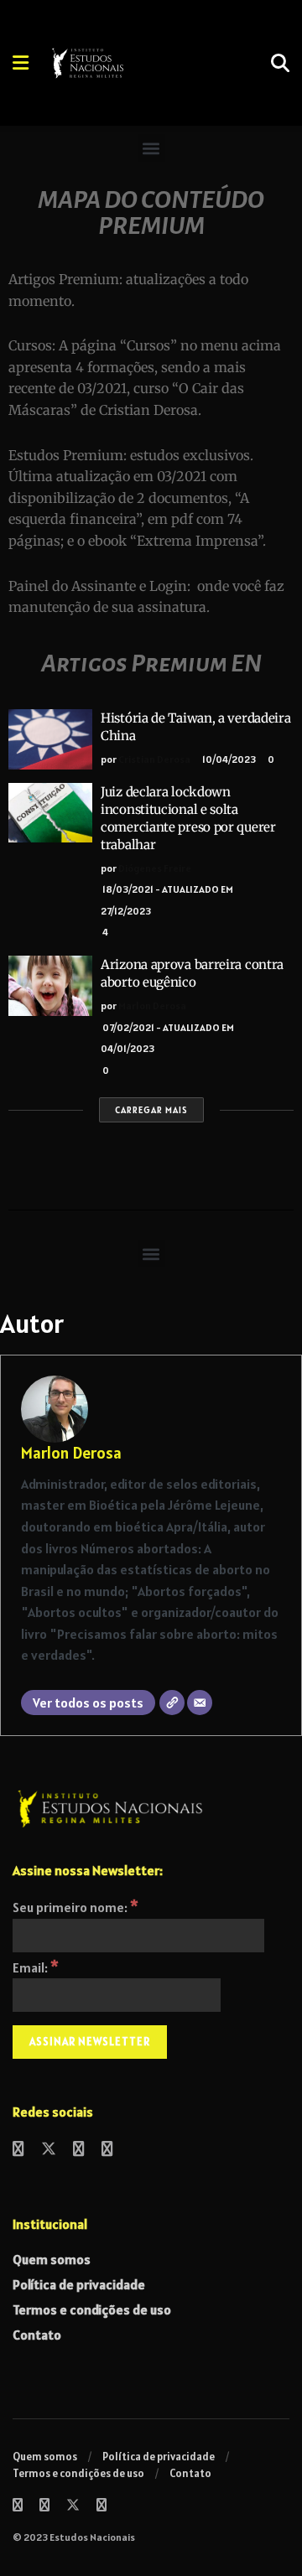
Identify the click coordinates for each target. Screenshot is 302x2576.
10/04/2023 (228, 759)
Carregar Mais (151, 1110)
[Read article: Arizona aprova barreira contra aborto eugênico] (50, 986)
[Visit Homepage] (133, 63)
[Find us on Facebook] (18, 2150)
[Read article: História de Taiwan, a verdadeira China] (50, 739)
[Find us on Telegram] (107, 2150)
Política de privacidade (79, 2284)
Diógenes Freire (155, 868)
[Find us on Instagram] (79, 2150)
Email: (36, 1967)
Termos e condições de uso (92, 2309)
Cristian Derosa (154, 759)
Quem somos (52, 2259)
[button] (151, 148)
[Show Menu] (21, 63)
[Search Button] (280, 63)
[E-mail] (200, 1703)
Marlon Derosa (152, 1006)
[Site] (172, 1703)
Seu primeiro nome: (75, 1907)
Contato (37, 2335)
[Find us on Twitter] (49, 2150)
